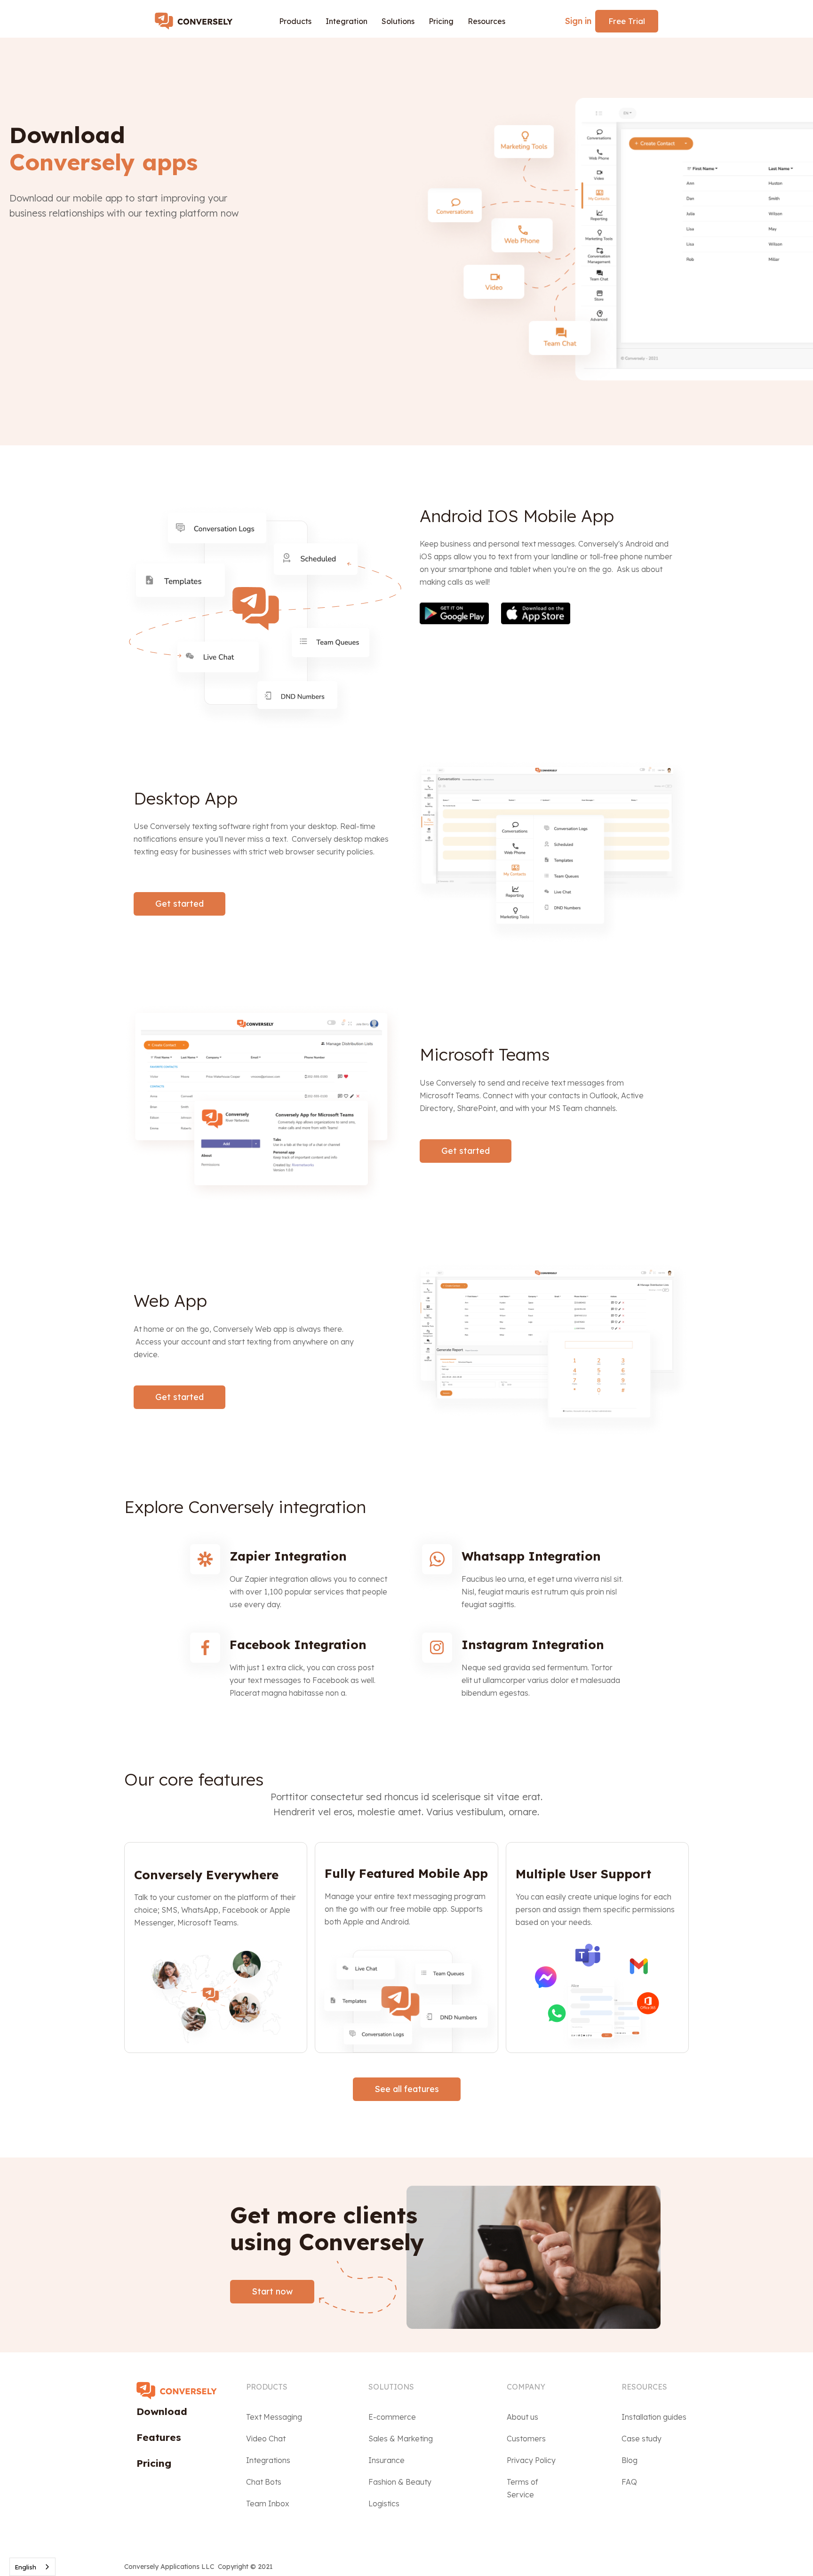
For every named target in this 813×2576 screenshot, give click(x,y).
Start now (272, 2291)
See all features (407, 2089)
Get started (179, 904)
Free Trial (627, 21)
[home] (198, 21)
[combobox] (32, 2567)
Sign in (578, 21)
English (25, 2567)
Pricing (441, 21)
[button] (295, 21)
